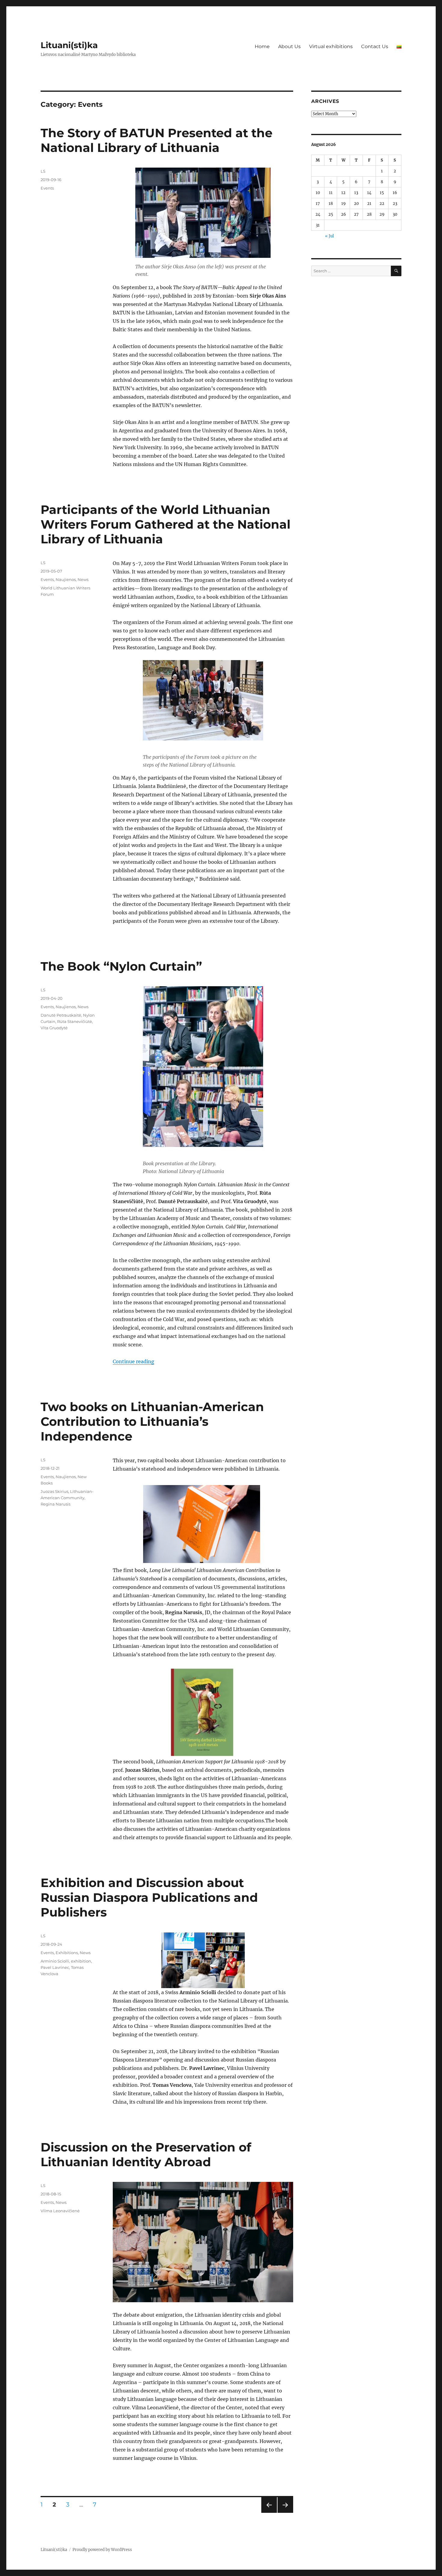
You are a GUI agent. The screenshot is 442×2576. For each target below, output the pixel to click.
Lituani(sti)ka (69, 45)
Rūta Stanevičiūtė (75, 1021)
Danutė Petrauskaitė (61, 1015)
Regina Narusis (55, 1504)
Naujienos (66, 579)
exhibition (81, 1961)
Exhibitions (67, 1953)
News (83, 579)
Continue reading (134, 1361)
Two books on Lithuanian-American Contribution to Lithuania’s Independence (152, 1421)
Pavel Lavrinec (55, 1967)
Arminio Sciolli (55, 1961)
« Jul (329, 236)
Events (47, 188)
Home (262, 46)
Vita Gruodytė (54, 1028)
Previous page (269, 2513)
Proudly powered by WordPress (102, 2550)
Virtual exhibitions (331, 46)
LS (43, 171)
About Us (289, 46)
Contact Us (375, 46)
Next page (285, 2513)
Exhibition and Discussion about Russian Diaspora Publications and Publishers (149, 1897)
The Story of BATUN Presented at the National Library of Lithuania (157, 140)
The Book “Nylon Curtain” (121, 966)
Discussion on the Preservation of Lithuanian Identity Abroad (146, 2154)
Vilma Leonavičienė (60, 2211)
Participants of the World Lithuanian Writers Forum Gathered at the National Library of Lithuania (166, 524)
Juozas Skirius (54, 1491)
